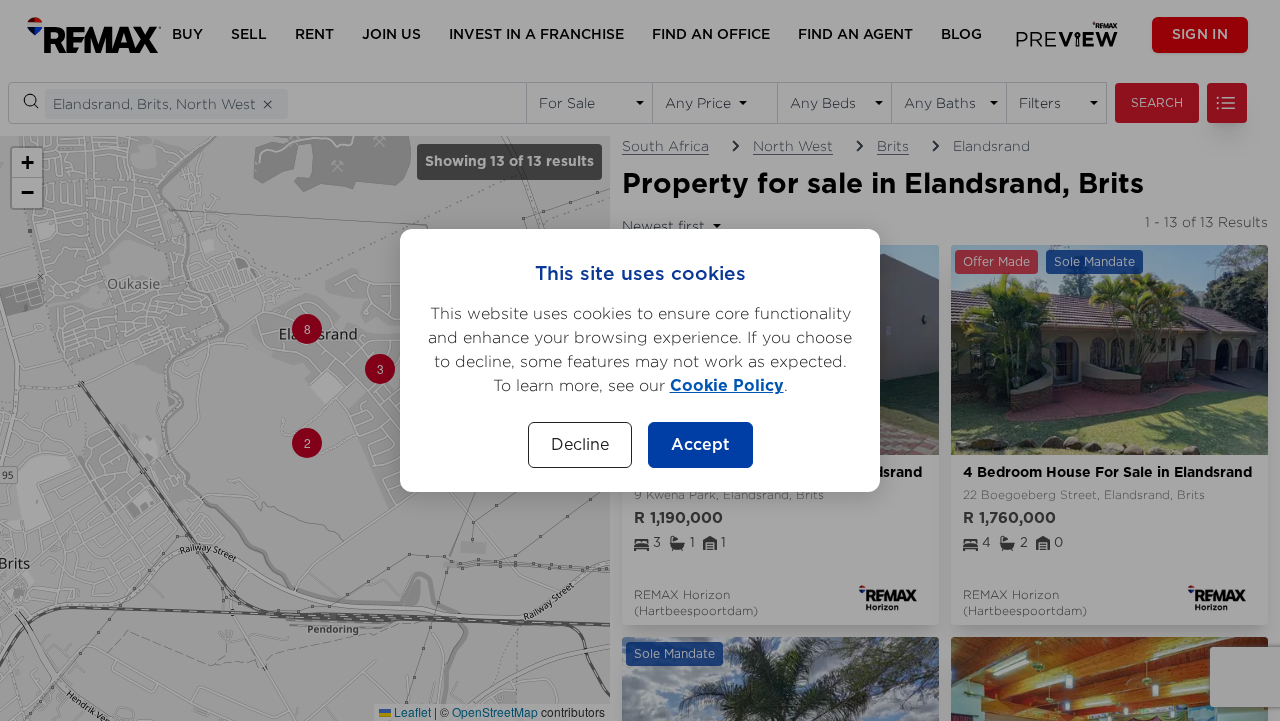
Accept (700, 445)
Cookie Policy (727, 386)
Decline (580, 445)
